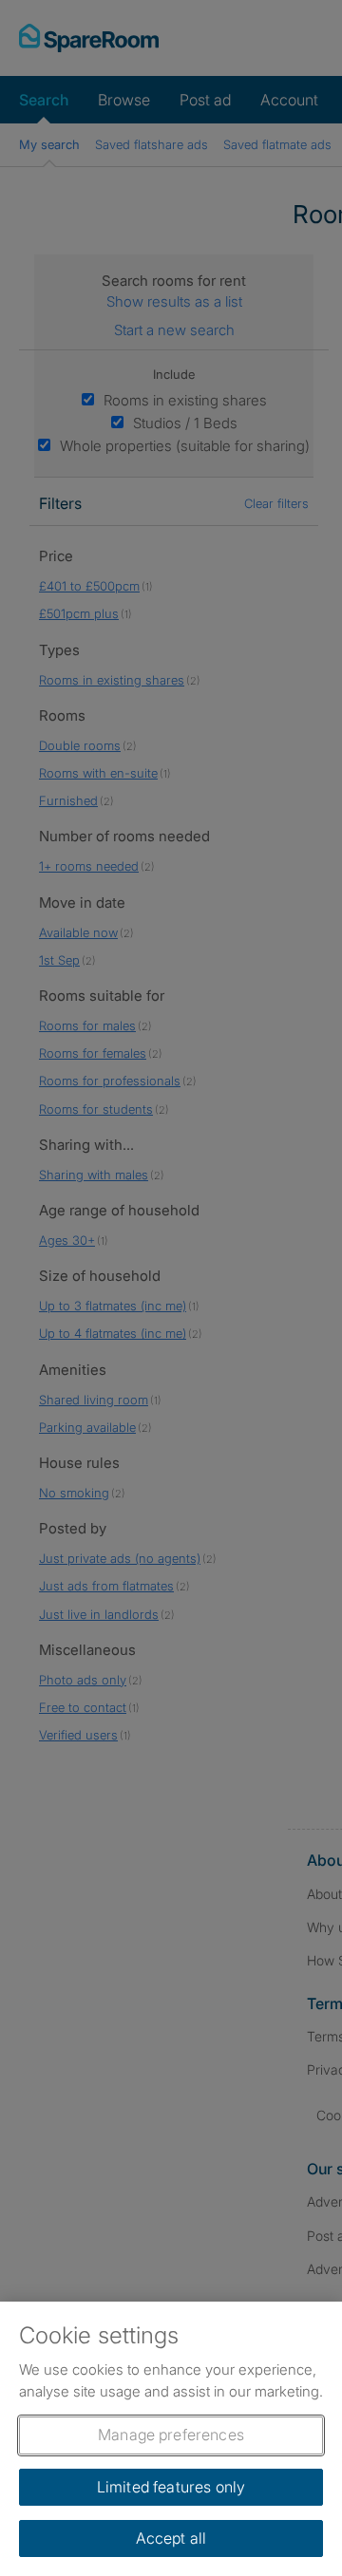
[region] (171, 2439)
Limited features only (171, 2487)
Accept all (171, 2538)
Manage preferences (171, 2435)
